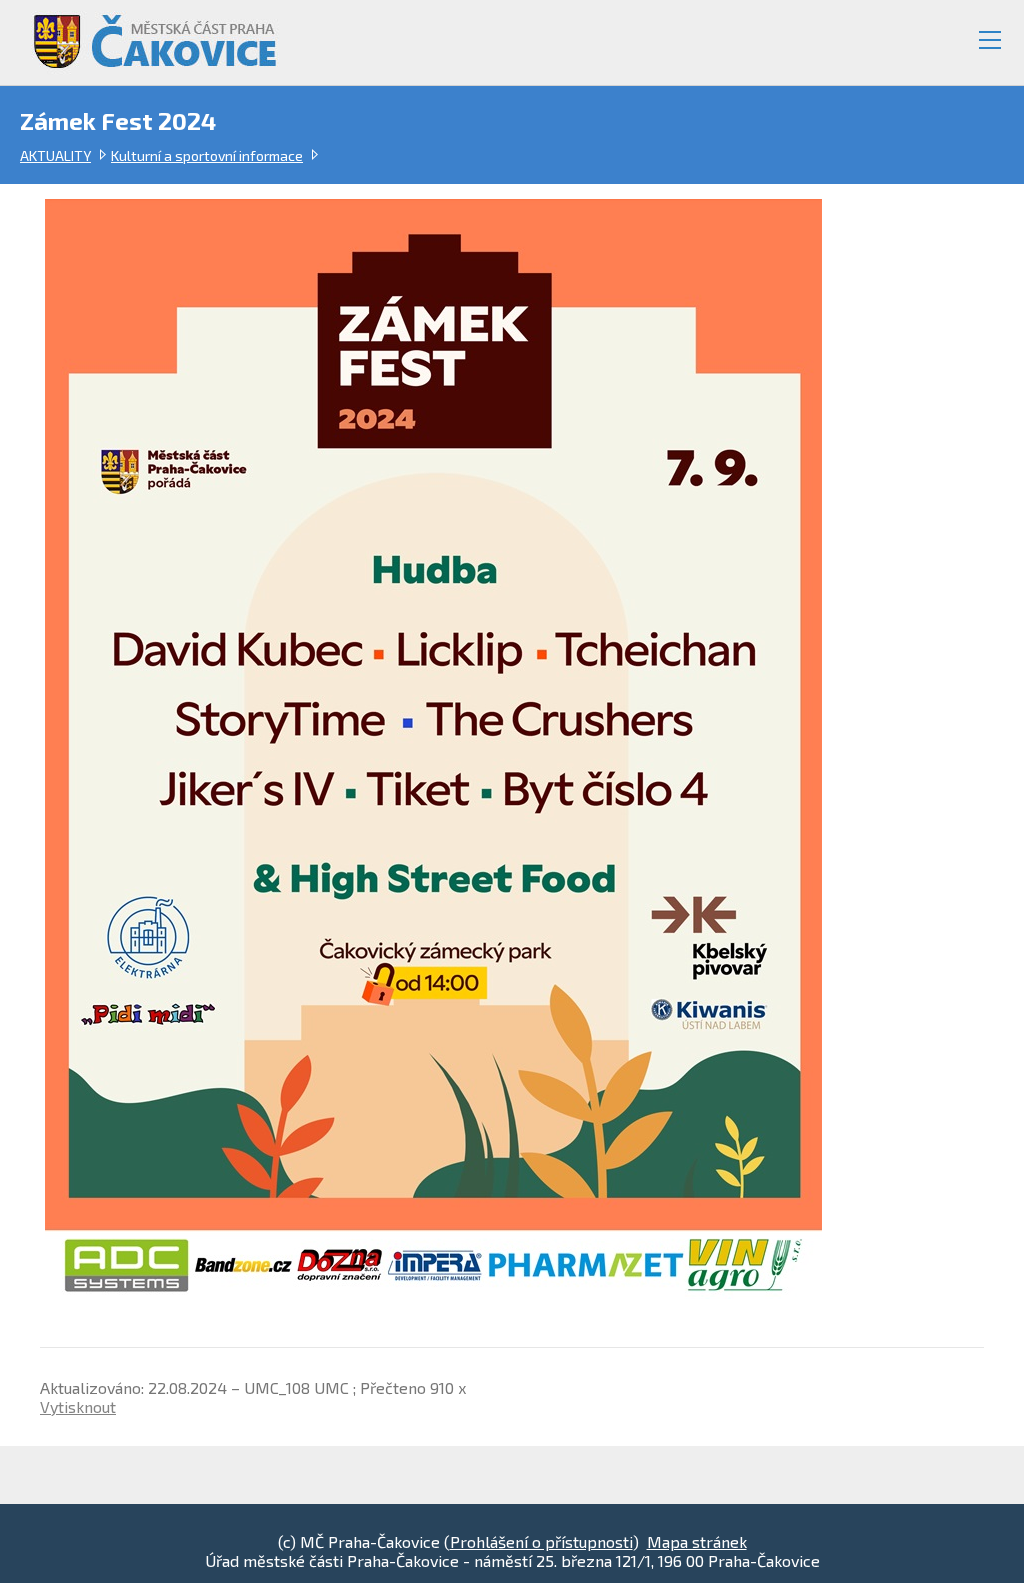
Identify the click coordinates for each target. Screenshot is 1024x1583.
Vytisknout (78, 1406)
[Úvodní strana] (146, 33)
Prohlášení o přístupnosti (541, 1541)
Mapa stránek (697, 1541)
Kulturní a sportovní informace (207, 155)
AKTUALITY (55, 155)
